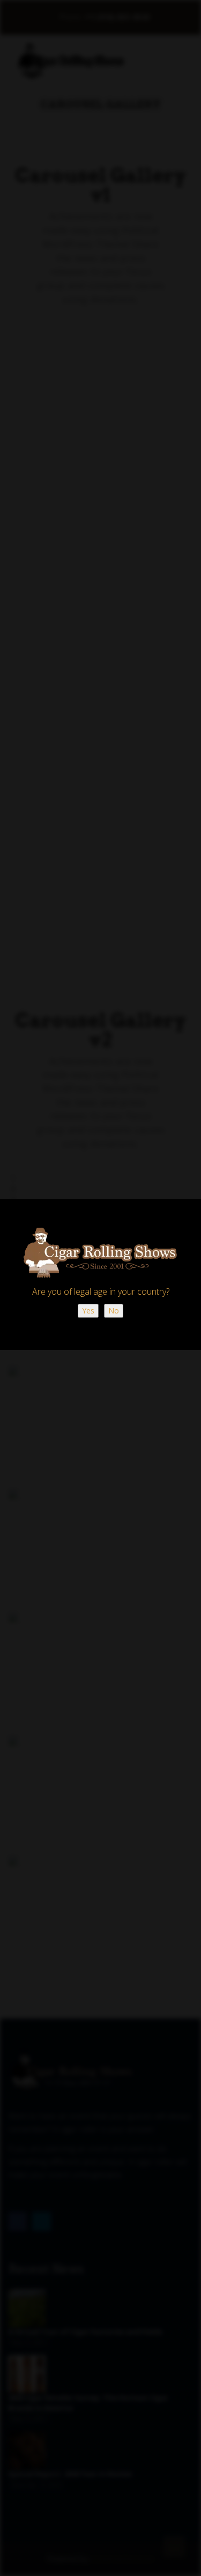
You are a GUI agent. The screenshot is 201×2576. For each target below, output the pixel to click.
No (114, 1311)
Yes (88, 1311)
